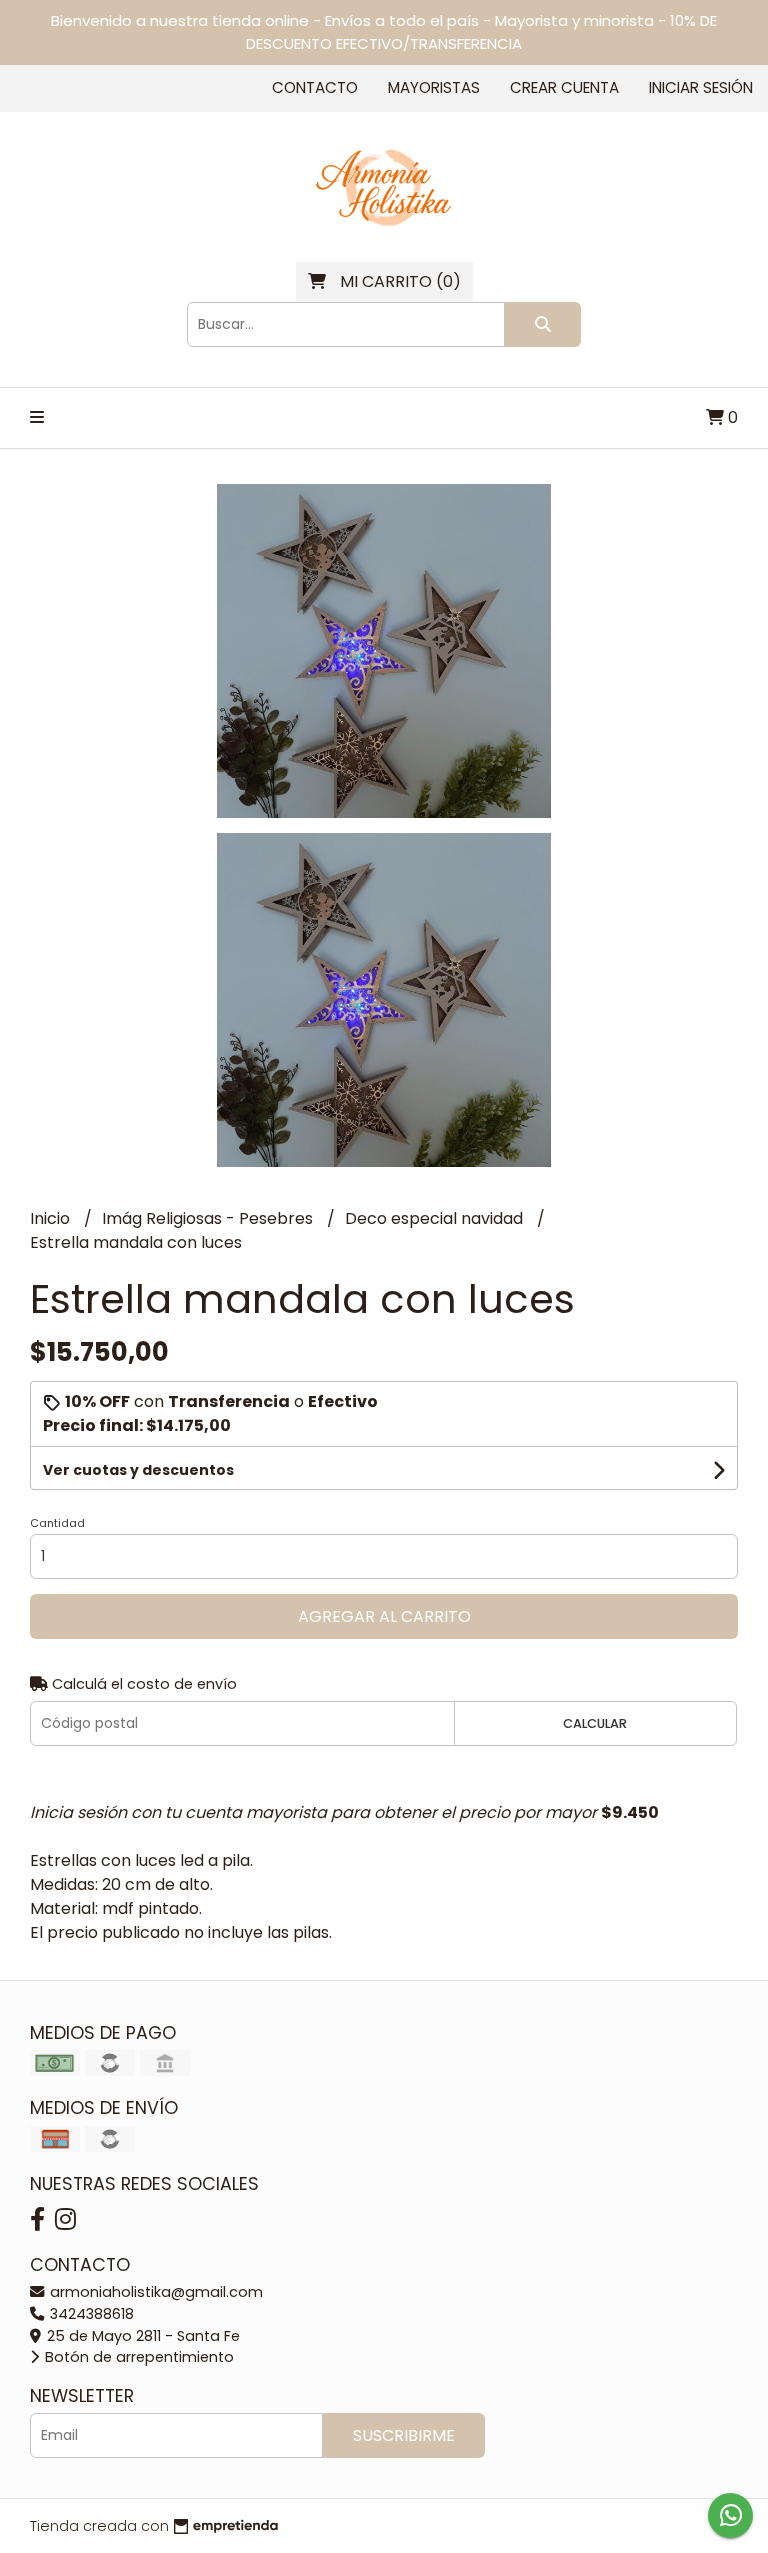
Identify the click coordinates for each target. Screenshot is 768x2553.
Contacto (315, 87)
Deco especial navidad (436, 1218)
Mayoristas (434, 87)
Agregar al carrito (384, 1616)
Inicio (52, 1218)
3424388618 (90, 2314)
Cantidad (57, 1523)
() (400, 281)
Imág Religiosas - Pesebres (209, 1218)
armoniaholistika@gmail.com (154, 2292)
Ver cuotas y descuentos (138, 1470)
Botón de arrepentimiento (137, 2357)
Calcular (595, 1723)
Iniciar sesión (701, 87)
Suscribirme (404, 2435)
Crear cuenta (564, 87)
